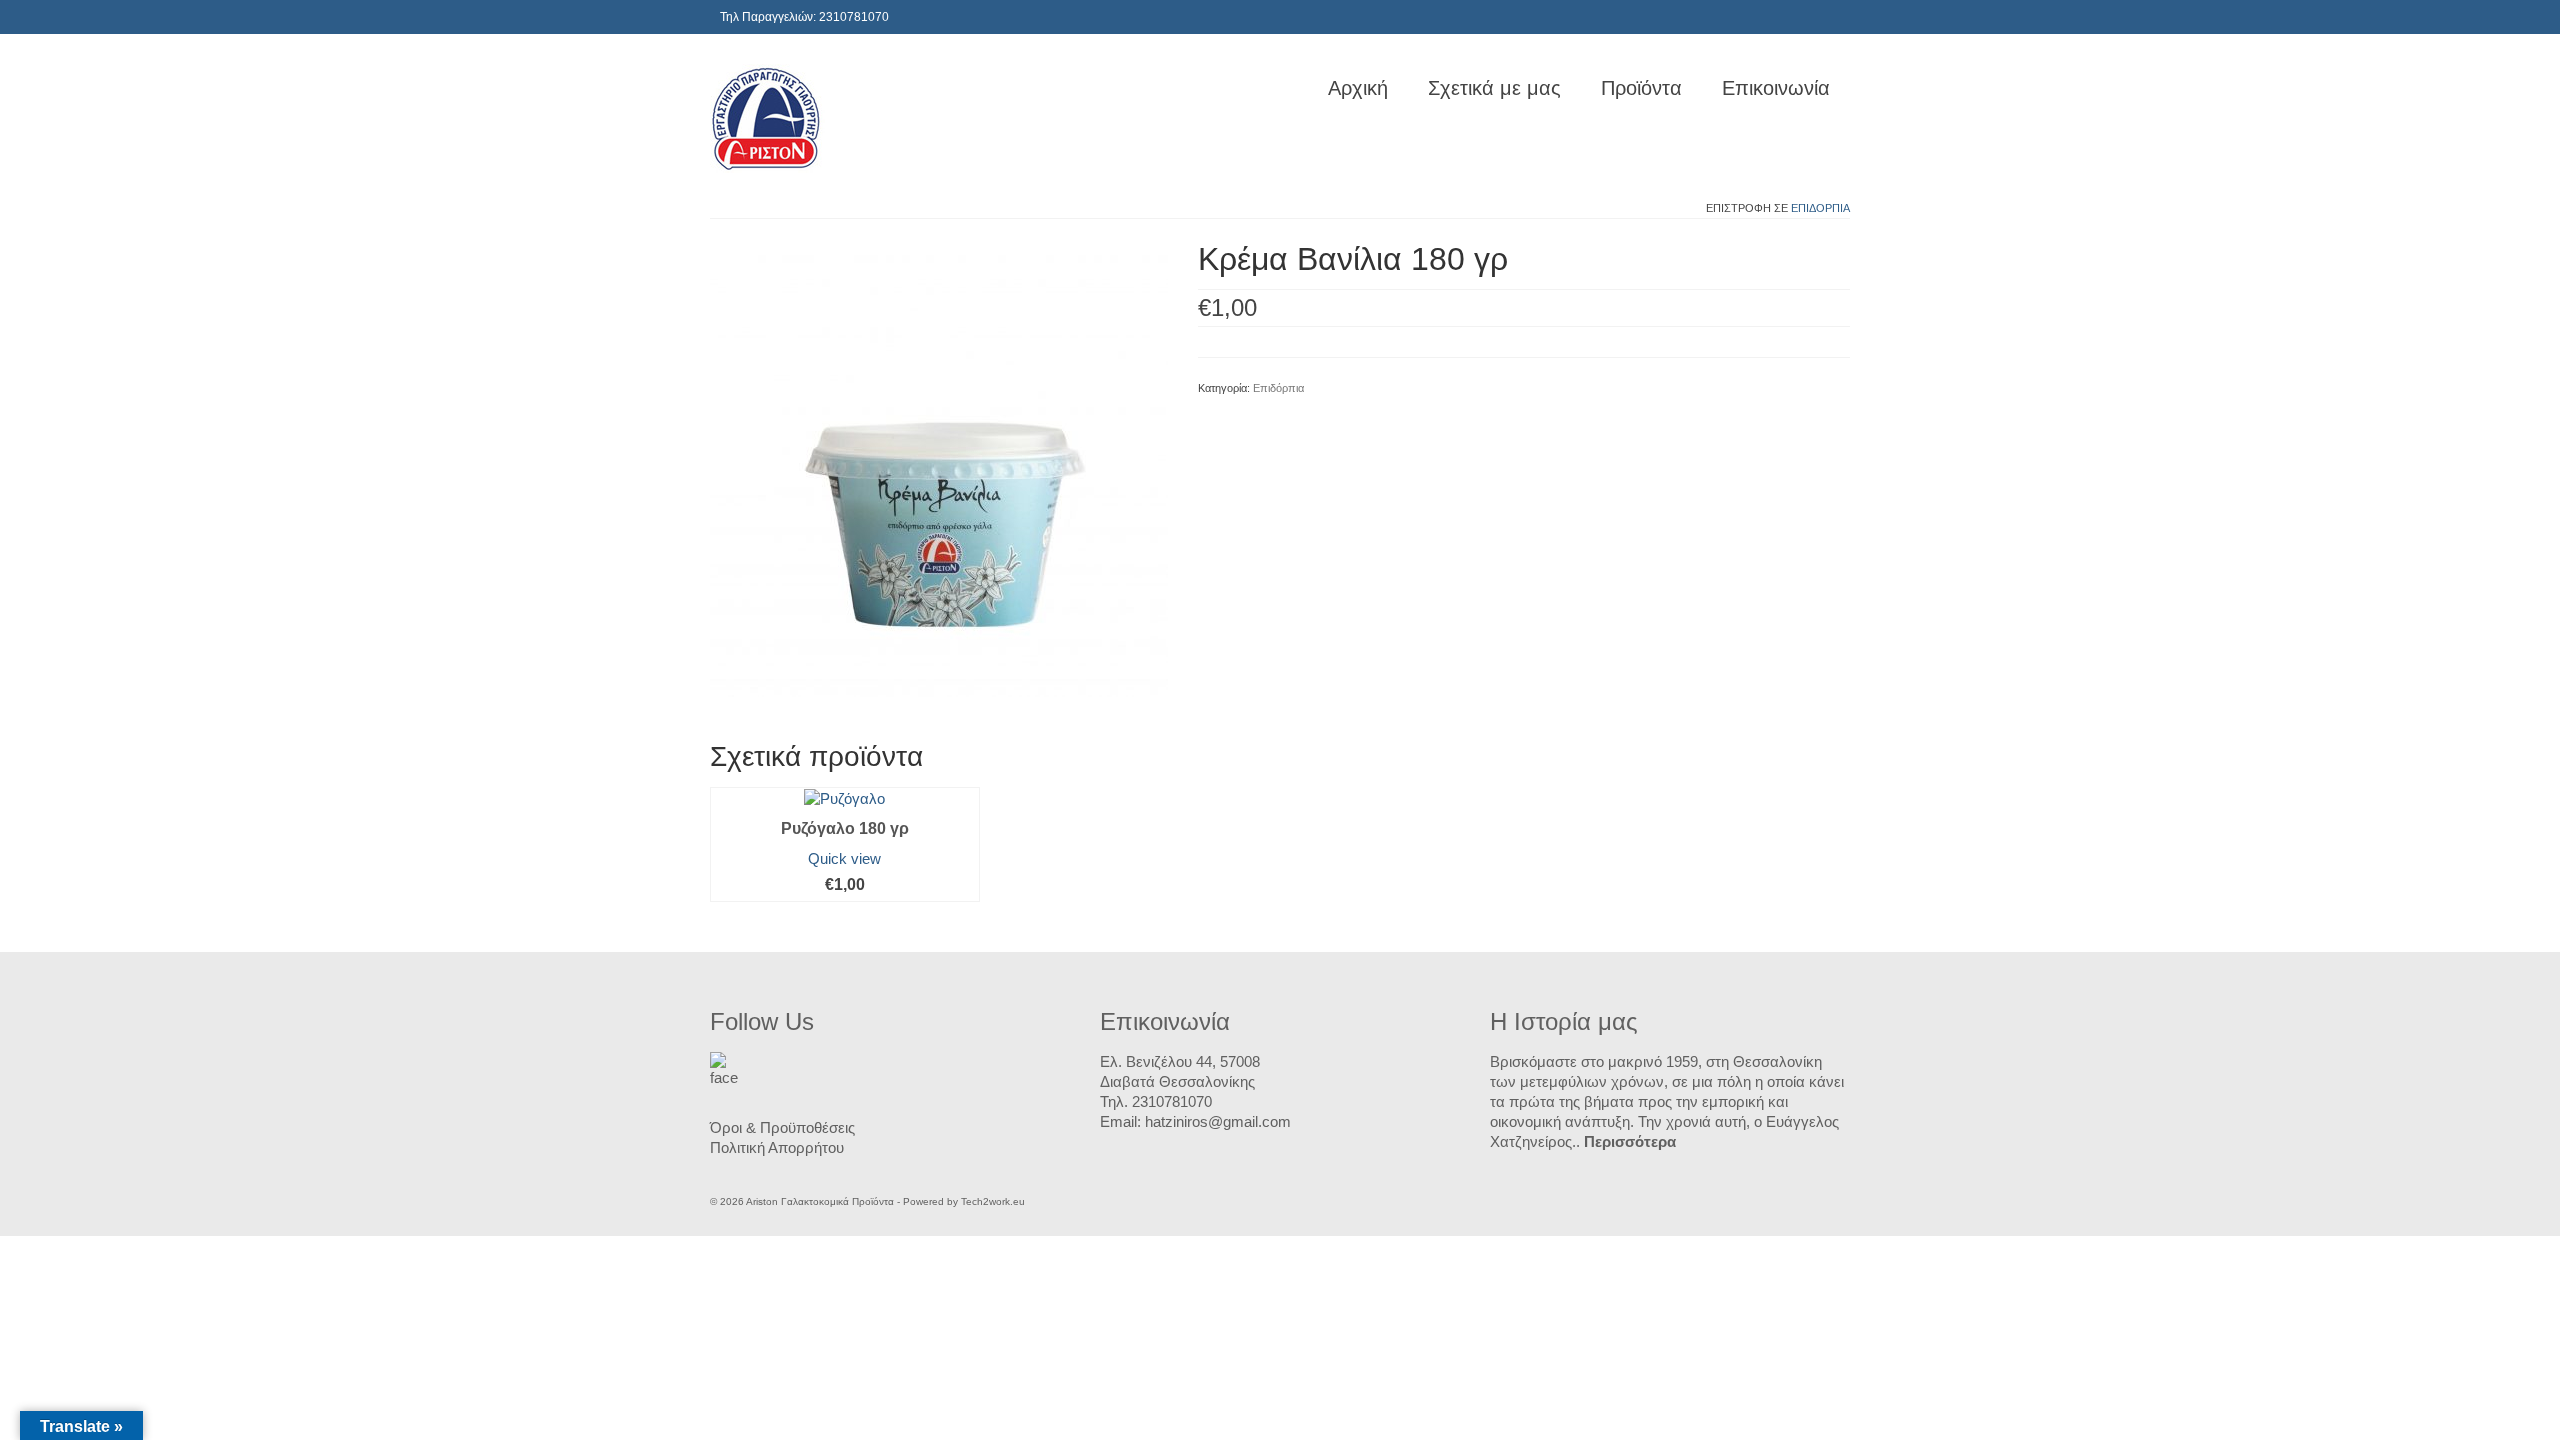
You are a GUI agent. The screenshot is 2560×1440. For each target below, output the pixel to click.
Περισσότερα (1630, 1141)
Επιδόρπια (1820, 208)
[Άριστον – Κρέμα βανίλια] (939, 466)
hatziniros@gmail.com (1218, 1121)
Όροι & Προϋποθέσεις (782, 1127)
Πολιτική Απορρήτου (777, 1147)
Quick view (844, 858)
